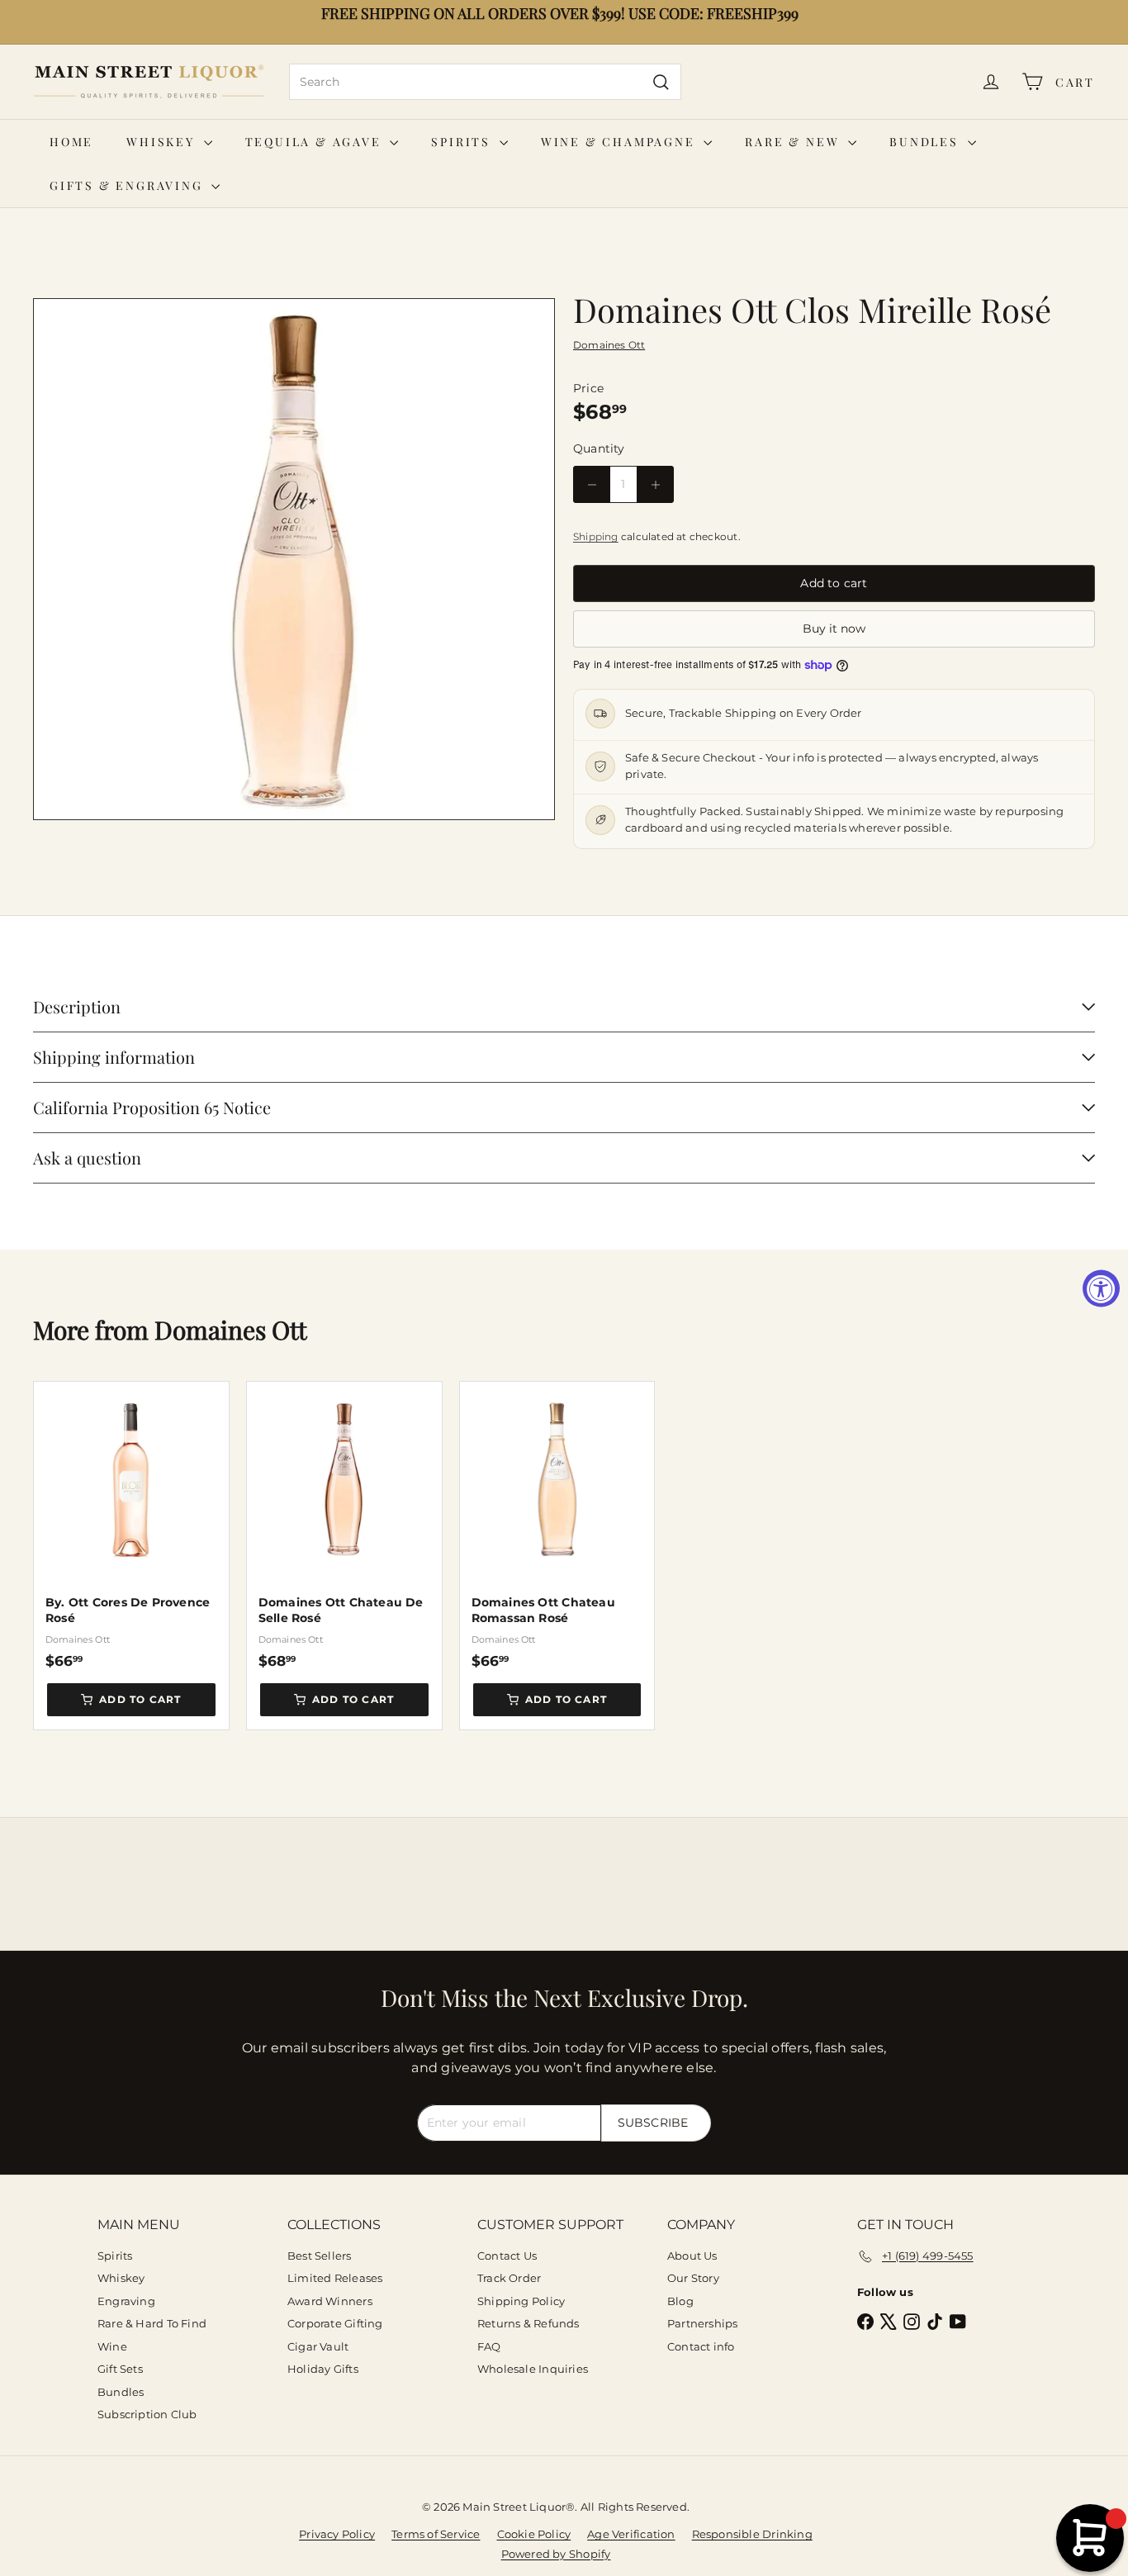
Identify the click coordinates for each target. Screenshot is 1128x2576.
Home (71, 142)
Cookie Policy (534, 2534)
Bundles (926, 142)
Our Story (693, 2278)
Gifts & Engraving (128, 185)
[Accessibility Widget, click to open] (1101, 1288)
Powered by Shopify (556, 2554)
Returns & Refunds (528, 2323)
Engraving (126, 2301)
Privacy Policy (337, 2534)
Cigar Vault (318, 2346)
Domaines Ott (231, 1330)
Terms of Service (436, 2534)
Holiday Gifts (323, 2369)
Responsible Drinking (752, 2534)
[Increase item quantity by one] (655, 484)
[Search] (661, 82)
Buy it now (834, 629)
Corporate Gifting (335, 2323)
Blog (680, 2301)
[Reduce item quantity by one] (592, 484)
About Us (692, 2256)
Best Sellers (320, 2256)
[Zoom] (294, 559)
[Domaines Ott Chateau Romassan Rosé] (557, 1525)
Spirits (463, 142)
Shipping (596, 536)
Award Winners (330, 2301)
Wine (112, 2346)
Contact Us (507, 2256)
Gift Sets (120, 2369)
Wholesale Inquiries (533, 2369)
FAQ (489, 2346)
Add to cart (140, 1699)
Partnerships (703, 2323)
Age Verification (631, 2534)
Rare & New (794, 142)
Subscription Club (147, 2414)
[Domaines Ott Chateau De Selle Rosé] (344, 1525)
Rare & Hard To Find (152, 2323)
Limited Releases (335, 2278)
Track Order (509, 2278)
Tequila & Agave (316, 142)
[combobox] (485, 82)
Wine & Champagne (621, 142)
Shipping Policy (521, 2301)
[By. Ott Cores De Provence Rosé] (131, 1525)
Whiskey (163, 142)
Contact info (701, 2346)
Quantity (599, 448)
